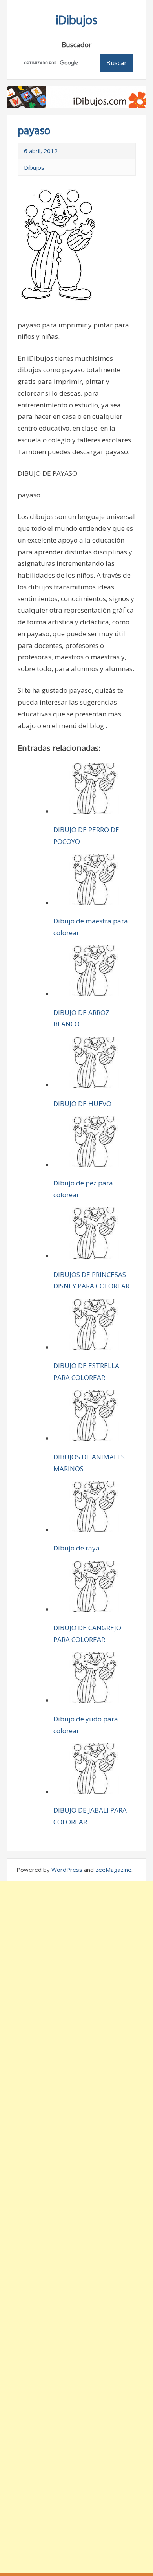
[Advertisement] (76, 2227)
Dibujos (34, 167)
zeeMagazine (113, 1870)
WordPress (67, 1870)
